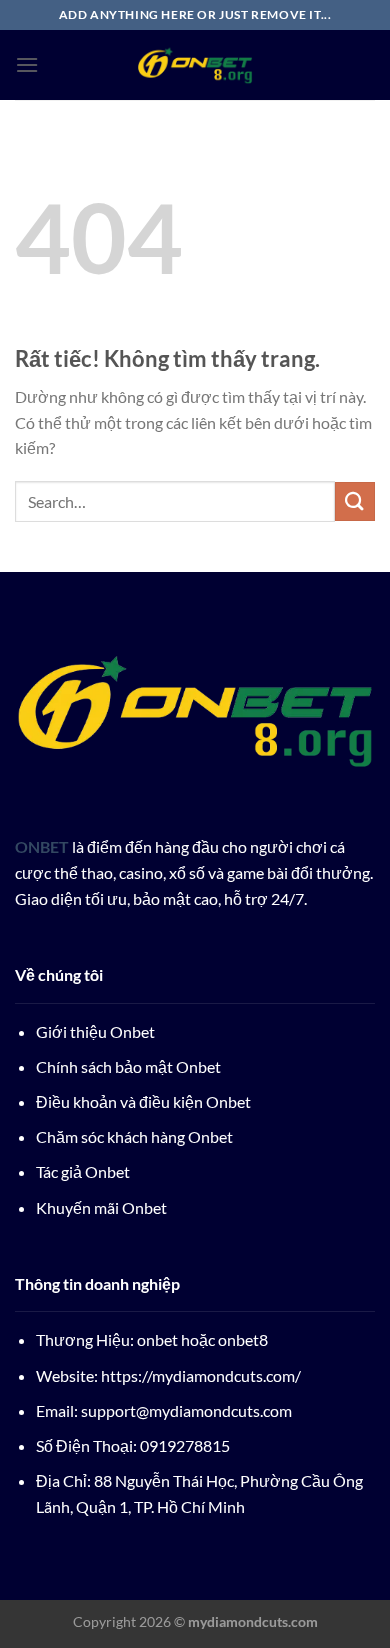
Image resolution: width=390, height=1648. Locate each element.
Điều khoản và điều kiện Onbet (143, 1101)
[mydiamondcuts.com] (195, 65)
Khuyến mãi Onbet (101, 1207)
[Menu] (27, 64)
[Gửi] (355, 501)
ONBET (42, 846)
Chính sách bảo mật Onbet (128, 1066)
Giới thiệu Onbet (95, 1031)
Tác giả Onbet (83, 1171)
